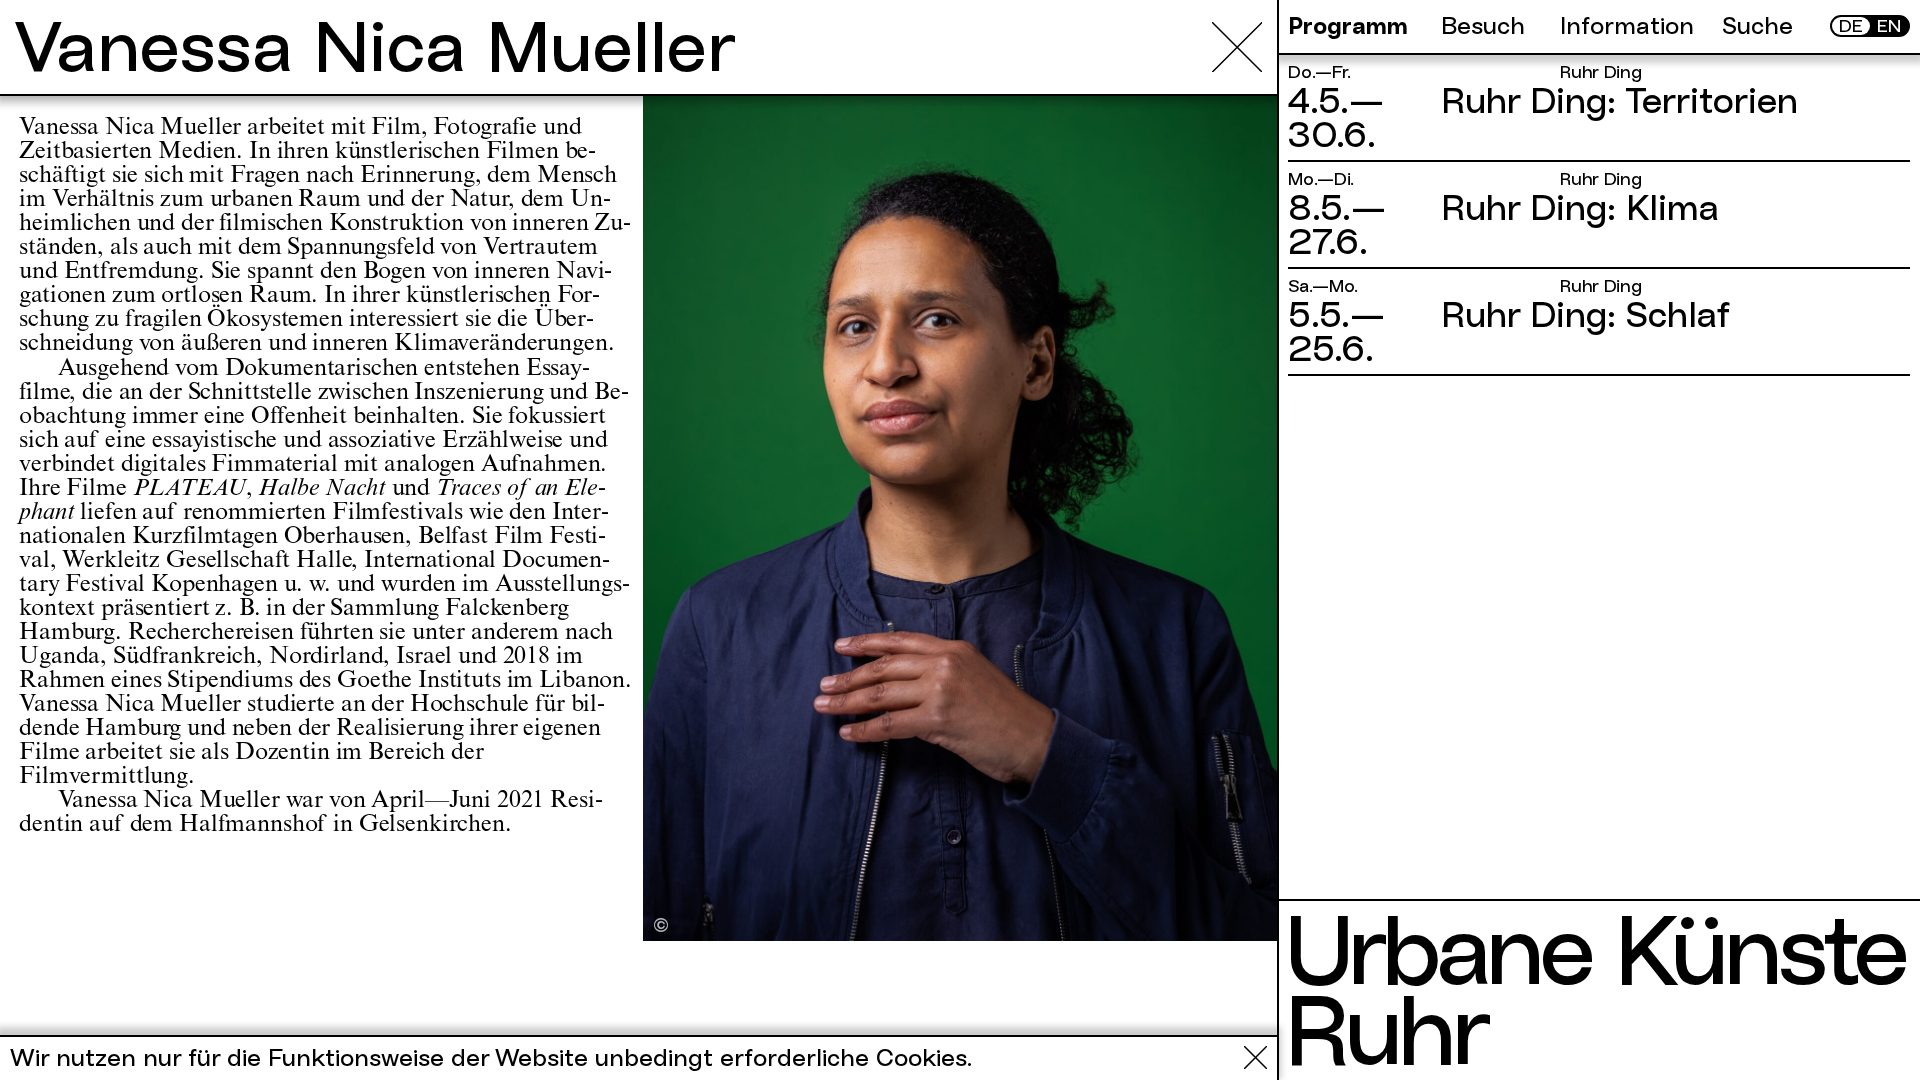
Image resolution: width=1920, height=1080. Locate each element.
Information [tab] (1627, 26)
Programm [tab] (1348, 26)
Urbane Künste (1594, 950)
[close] (1237, 47)
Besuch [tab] (1483, 26)
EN (1889, 26)
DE (1851, 26)
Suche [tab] (1757, 26)
